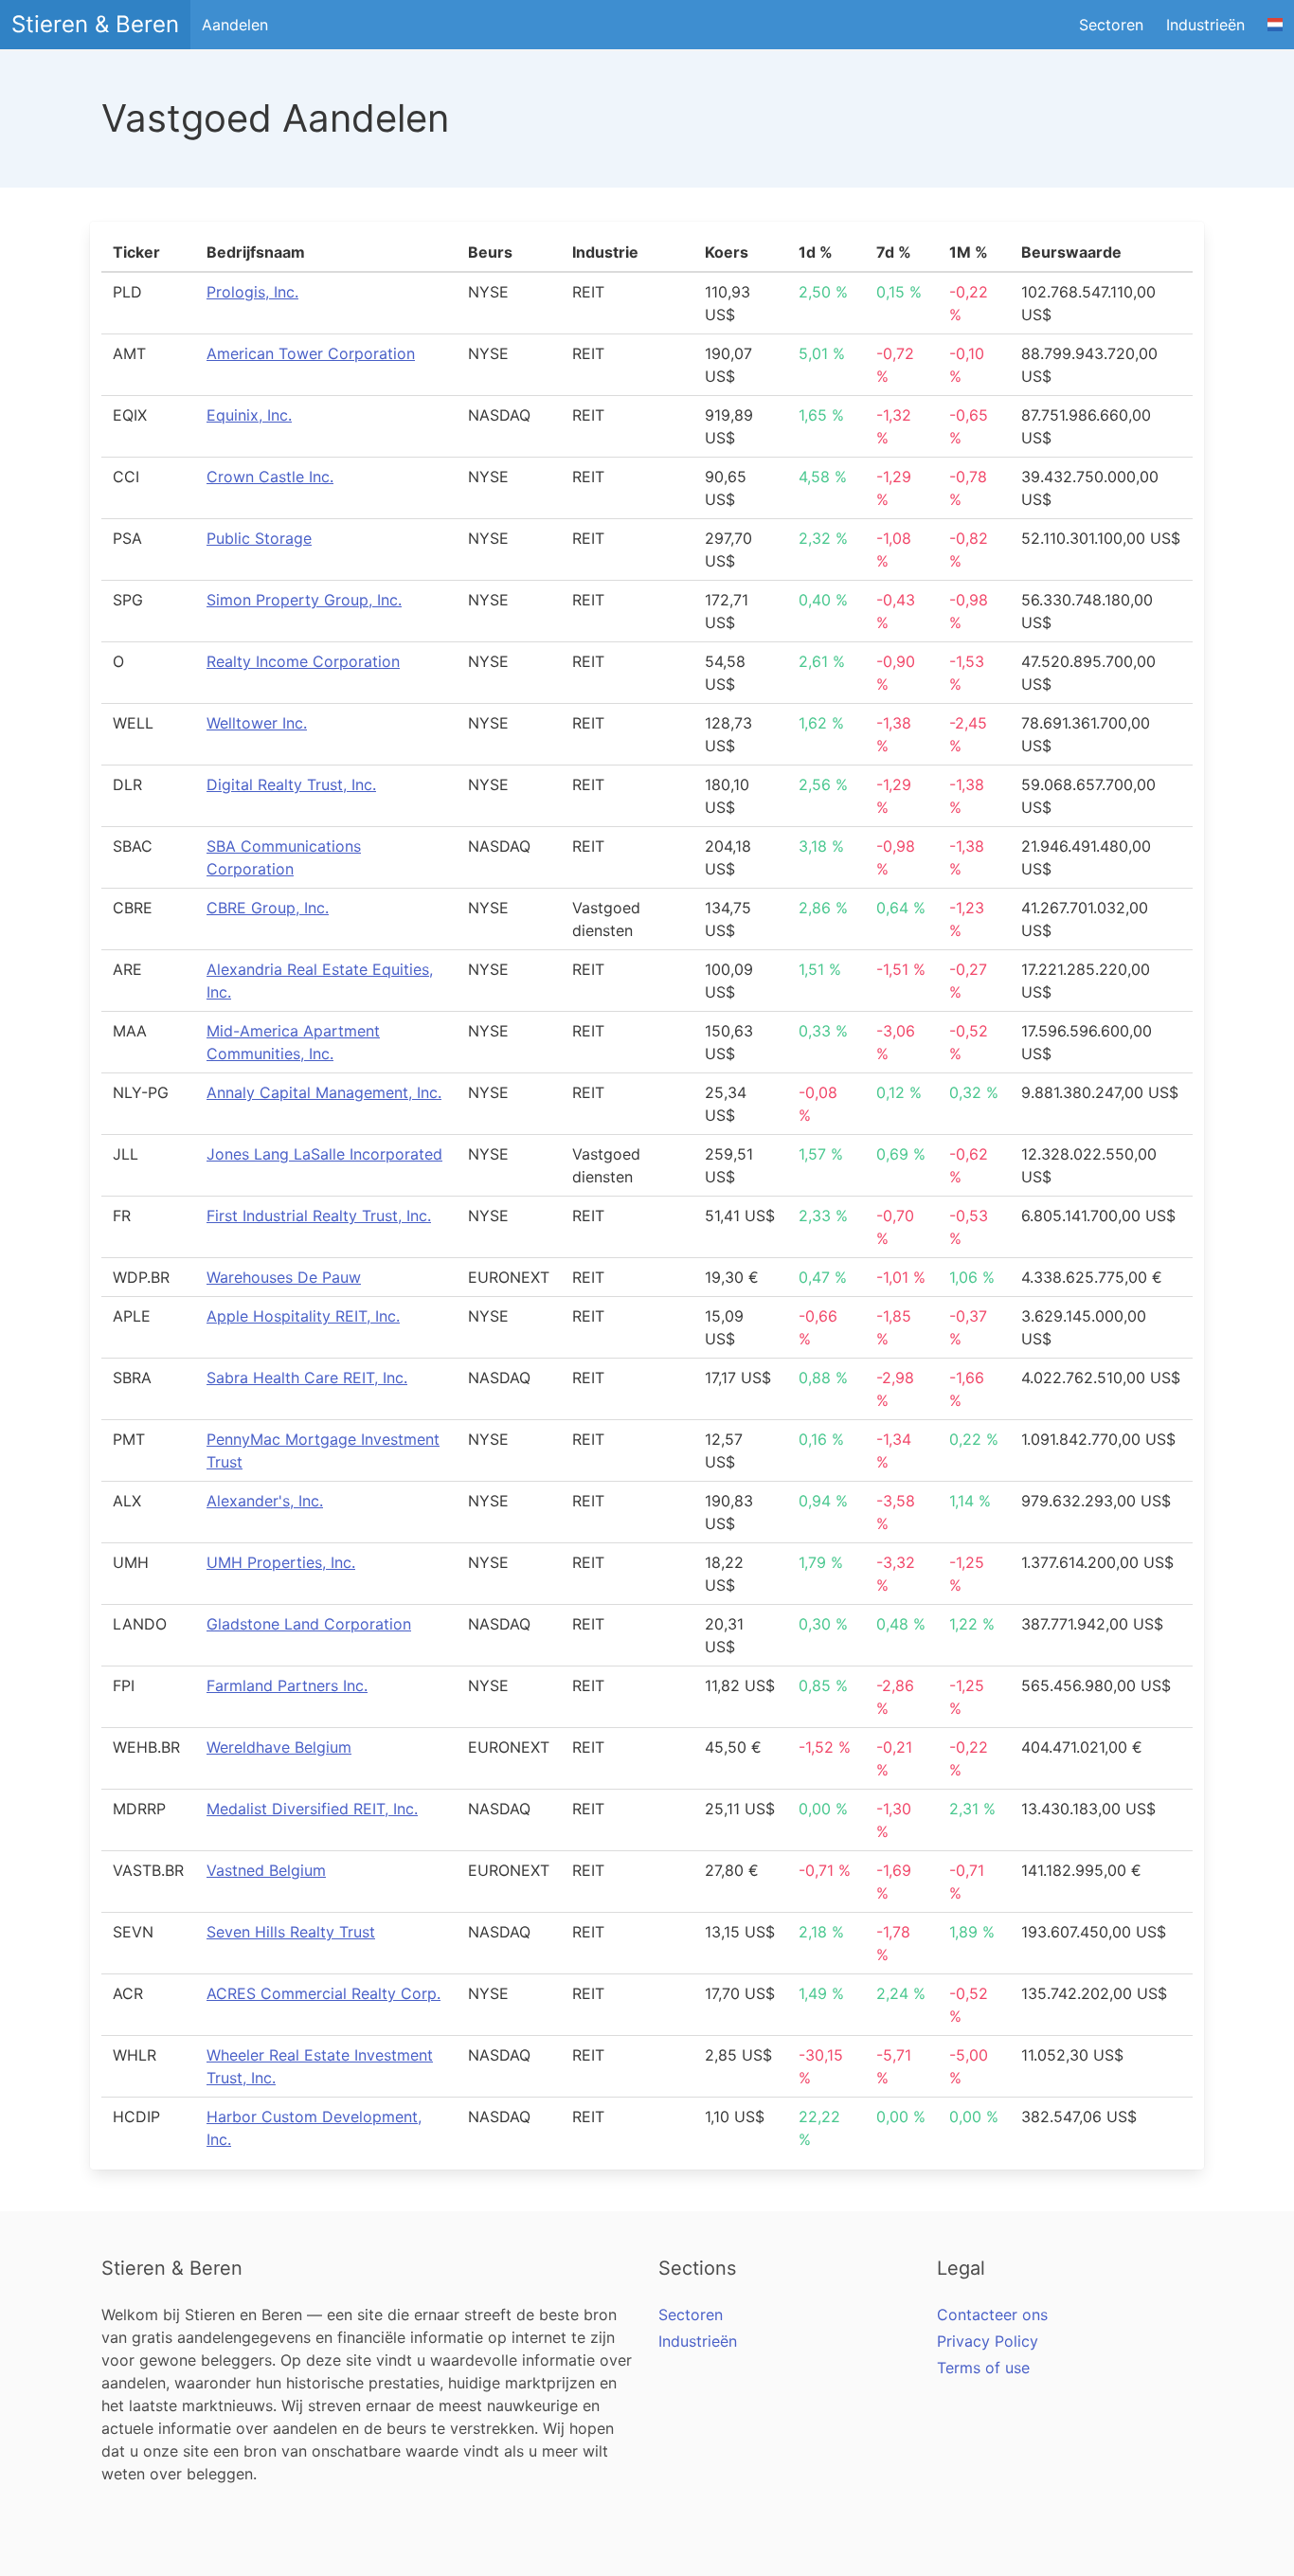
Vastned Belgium (266, 1870)
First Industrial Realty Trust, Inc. (319, 1216)
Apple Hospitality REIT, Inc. (303, 1316)
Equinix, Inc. (249, 415)
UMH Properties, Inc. (281, 1562)
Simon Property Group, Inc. (304, 600)
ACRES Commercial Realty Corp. (323, 1993)
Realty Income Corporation (303, 661)
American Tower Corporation (311, 353)
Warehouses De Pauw (284, 1277)
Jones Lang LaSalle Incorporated (324, 1154)
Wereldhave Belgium (279, 1747)
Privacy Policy (988, 2341)
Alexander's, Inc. (265, 1501)
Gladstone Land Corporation (309, 1624)
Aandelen (235, 25)
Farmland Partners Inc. (287, 1685)
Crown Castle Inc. (270, 477)
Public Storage (259, 538)
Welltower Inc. (257, 723)
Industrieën (1205, 25)
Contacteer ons (992, 2315)
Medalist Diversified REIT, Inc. (312, 1809)
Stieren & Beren (95, 24)
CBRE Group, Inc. (268, 908)
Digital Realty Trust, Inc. (291, 784)
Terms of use (983, 2368)
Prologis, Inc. (252, 292)
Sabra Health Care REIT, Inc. (307, 1378)
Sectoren (1111, 25)
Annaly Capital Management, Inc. (324, 1092)
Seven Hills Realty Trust (291, 1932)
